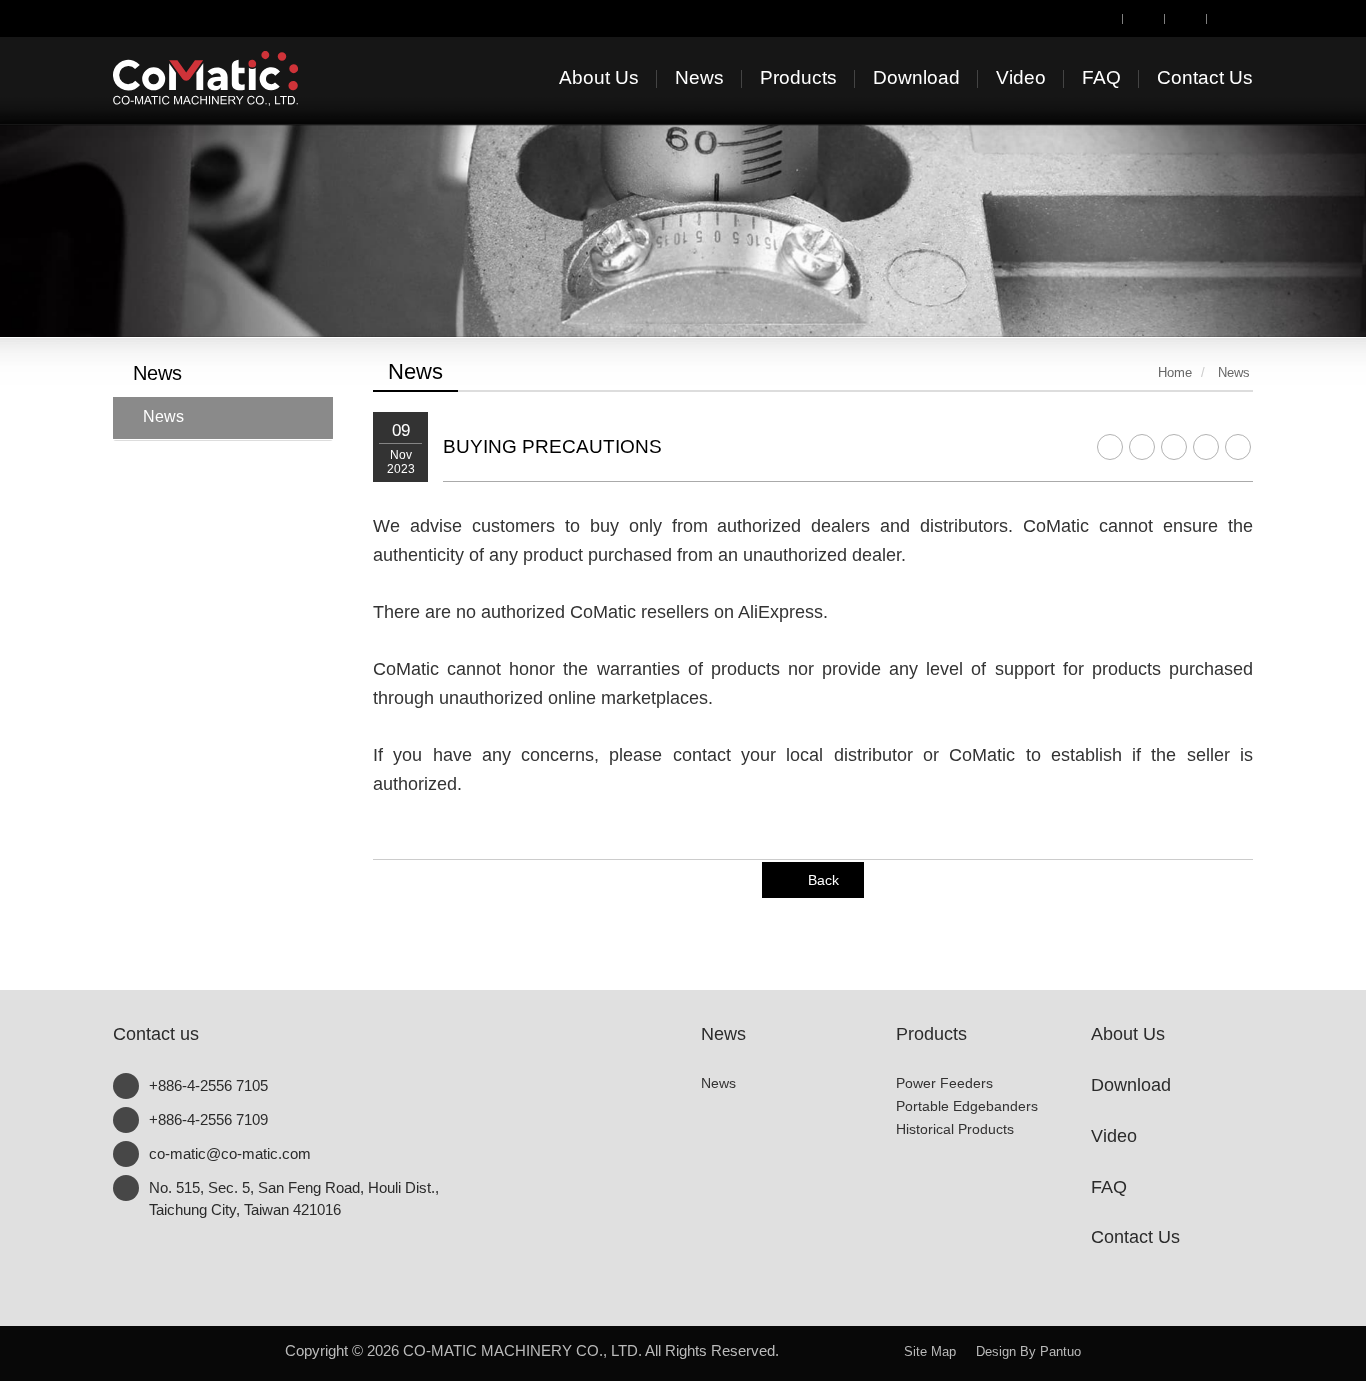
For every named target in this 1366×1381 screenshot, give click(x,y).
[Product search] (1102, 17)
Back (823, 880)
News (163, 416)
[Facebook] (1144, 17)
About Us (1128, 1034)
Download (1131, 1085)
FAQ (1109, 1187)
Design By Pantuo (1028, 1351)
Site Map (930, 1351)
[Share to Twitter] (1174, 447)
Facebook (841, 1346)
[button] (68, 168)
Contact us (156, 1034)
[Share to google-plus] (1206, 447)
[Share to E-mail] (1238, 447)
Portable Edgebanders (967, 1106)
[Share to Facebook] (1110, 447)
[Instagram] (1186, 17)
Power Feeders (944, 1083)
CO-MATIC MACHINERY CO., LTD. (238, 78)
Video (1114, 1136)
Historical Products (955, 1129)
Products (931, 1034)
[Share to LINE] (1142, 447)
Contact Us (1135, 1237)
